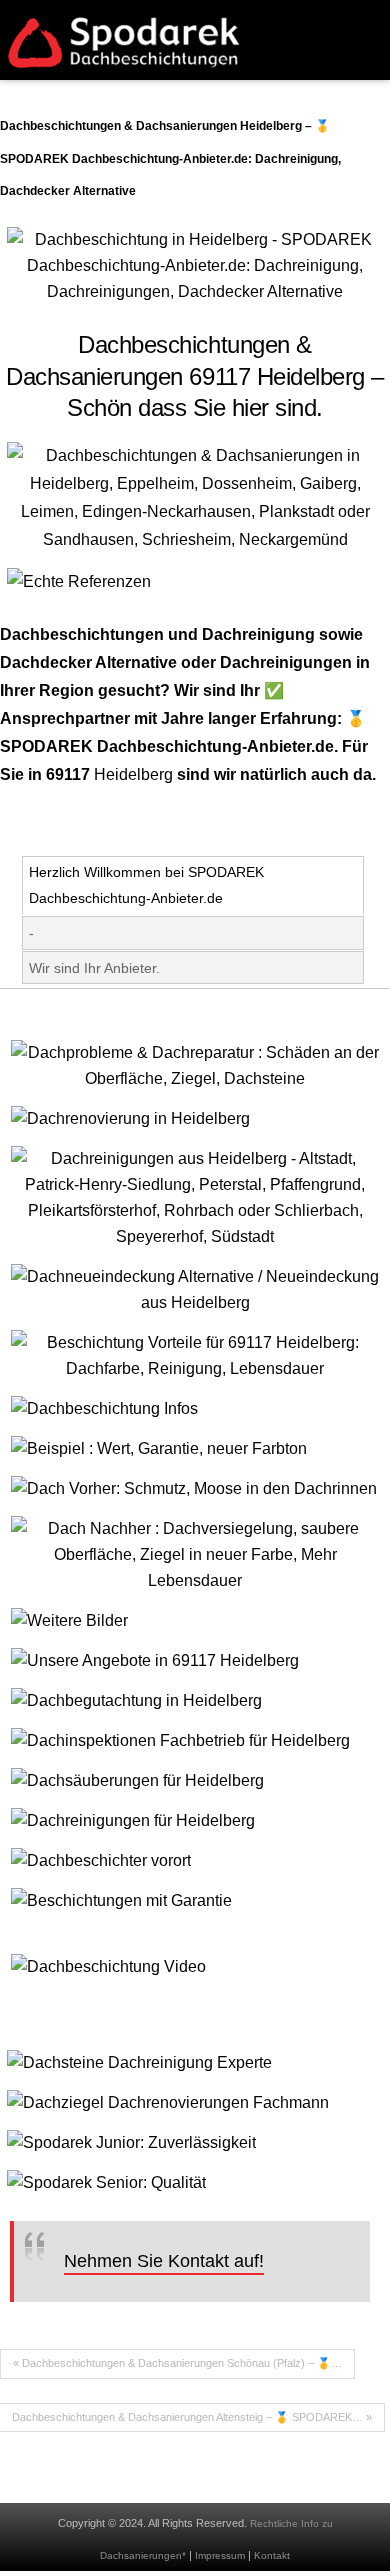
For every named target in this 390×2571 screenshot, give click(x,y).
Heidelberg (133, 774)
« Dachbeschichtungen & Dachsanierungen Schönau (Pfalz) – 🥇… (177, 2363)
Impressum (220, 2555)
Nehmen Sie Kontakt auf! (164, 2261)
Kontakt (272, 2555)
